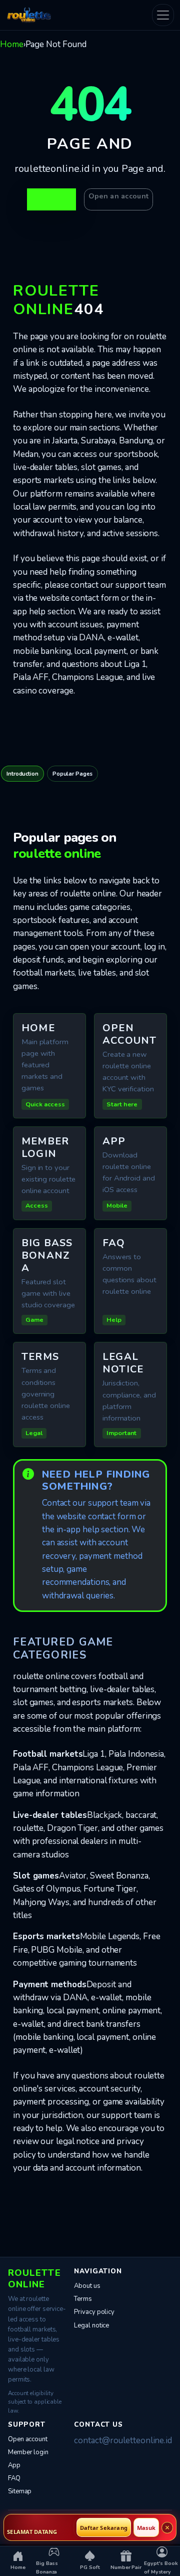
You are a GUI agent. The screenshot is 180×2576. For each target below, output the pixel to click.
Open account (28, 2439)
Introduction (22, 774)
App (14, 2465)
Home (12, 44)
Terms (83, 2299)
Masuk (146, 2528)
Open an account (118, 196)
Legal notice (91, 2325)
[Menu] (163, 15)
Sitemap (20, 2491)
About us (87, 2286)
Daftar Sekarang (104, 2528)
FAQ (14, 2478)
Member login (28, 2452)
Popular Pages (72, 774)
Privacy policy (94, 2312)
